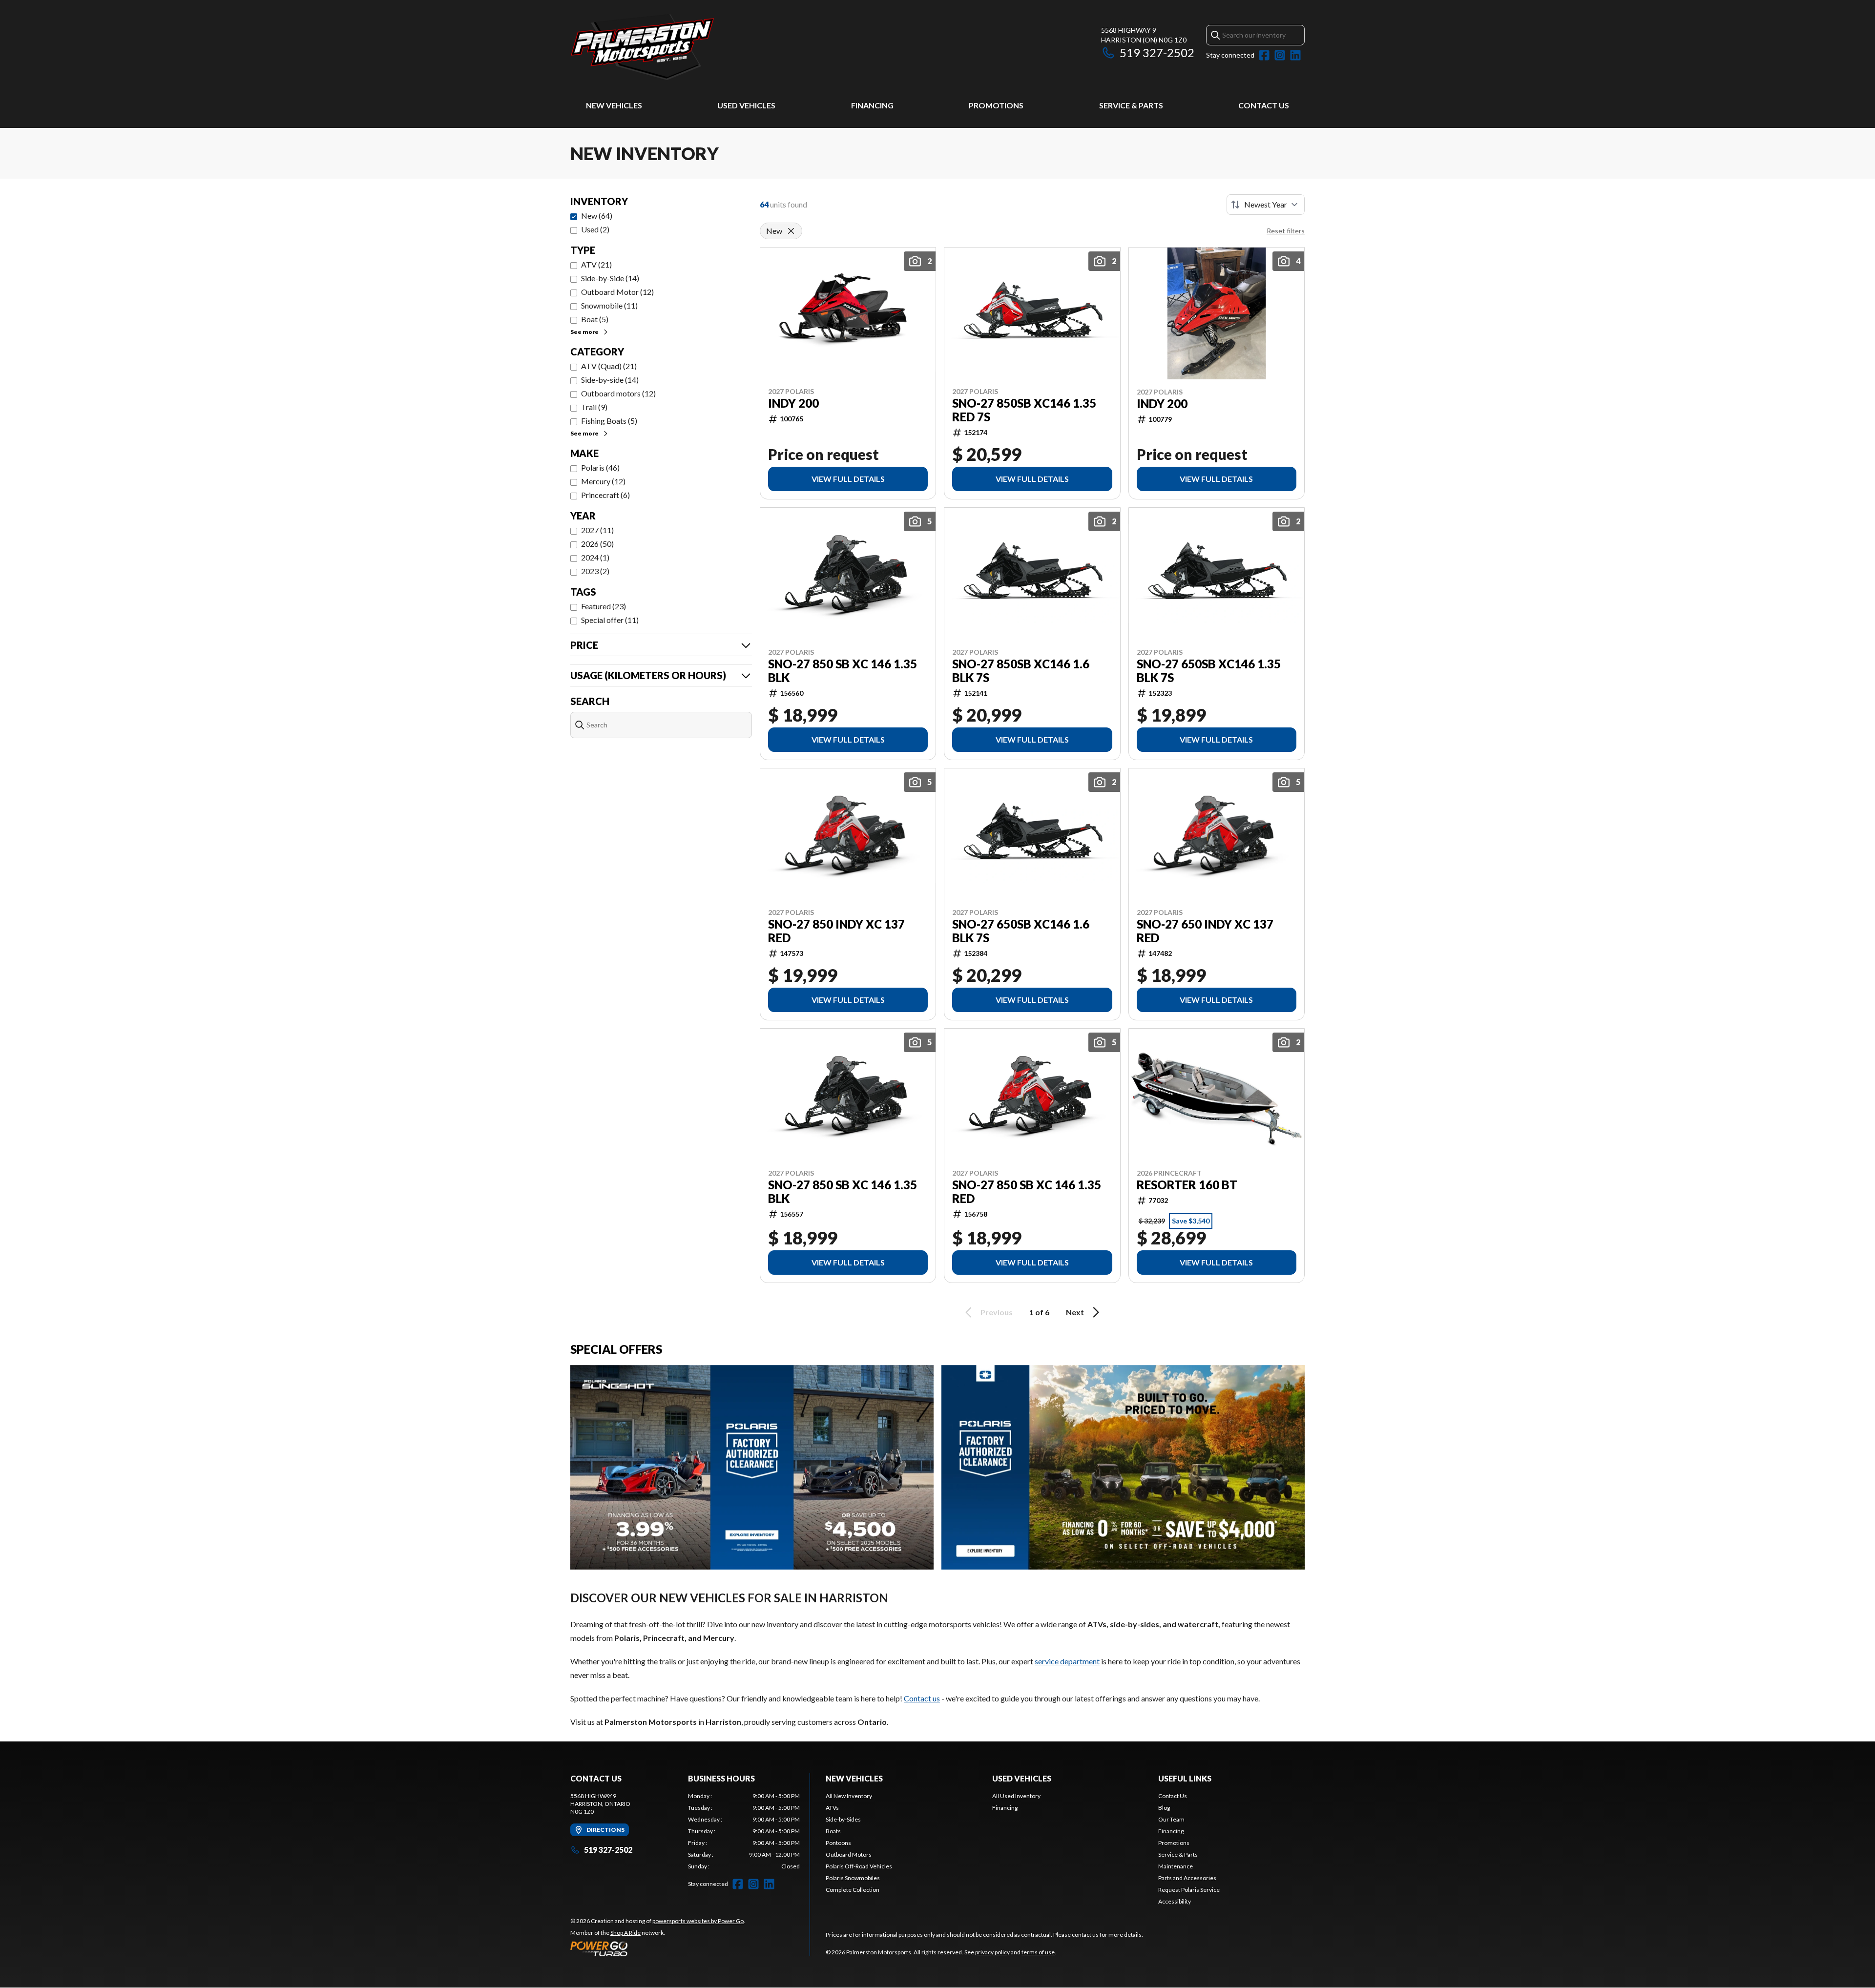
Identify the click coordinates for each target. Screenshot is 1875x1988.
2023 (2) (595, 571)
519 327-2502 (1157, 52)
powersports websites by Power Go (698, 1921)
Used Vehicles (746, 105)
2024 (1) (595, 557)
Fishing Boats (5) (609, 421)
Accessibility (1175, 1901)
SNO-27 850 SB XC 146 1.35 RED (1027, 1192)
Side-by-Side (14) (610, 278)
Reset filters (1286, 231)
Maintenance (1176, 1866)
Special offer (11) (610, 620)
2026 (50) (597, 544)
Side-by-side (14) (610, 380)
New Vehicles (614, 105)
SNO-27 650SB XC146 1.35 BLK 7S (1209, 671)
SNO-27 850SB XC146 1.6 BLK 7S (1021, 671)
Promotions (996, 105)
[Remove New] (791, 231)
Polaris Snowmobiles (853, 1878)
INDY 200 (793, 403)
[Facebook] (1264, 55)
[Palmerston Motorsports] (692, 47)
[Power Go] (658, 1948)
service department (1067, 1661)
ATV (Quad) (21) (609, 366)
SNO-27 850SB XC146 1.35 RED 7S (1024, 410)
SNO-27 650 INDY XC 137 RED (1205, 931)
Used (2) (595, 229)
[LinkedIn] (1295, 55)
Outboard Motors (849, 1854)
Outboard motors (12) (618, 393)
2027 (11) (597, 530)
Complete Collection (853, 1890)
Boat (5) (595, 319)
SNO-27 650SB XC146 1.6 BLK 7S (1021, 931)
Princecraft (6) (605, 495)
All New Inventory (849, 1796)
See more (584, 332)
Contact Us (1264, 105)
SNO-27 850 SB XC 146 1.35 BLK (843, 671)
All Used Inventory (1016, 1796)
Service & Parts (1131, 105)
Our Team (1171, 1819)
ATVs (832, 1808)
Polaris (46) (600, 467)
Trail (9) (594, 407)
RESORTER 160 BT (1187, 1185)
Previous (997, 1312)
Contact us (922, 1698)
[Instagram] (1280, 55)
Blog (1164, 1808)
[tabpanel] (744, 1831)
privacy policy (992, 1952)
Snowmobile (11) (609, 305)
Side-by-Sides (843, 1819)
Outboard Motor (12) (617, 292)
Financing (872, 105)
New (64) (597, 216)
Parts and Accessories (1187, 1878)
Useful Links (1185, 1778)
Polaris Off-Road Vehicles (859, 1866)
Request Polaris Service (1189, 1890)
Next (1075, 1312)
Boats (833, 1831)
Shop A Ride (625, 1933)
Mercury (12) (603, 481)
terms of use (1038, 1952)
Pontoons (838, 1843)
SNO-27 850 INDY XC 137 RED (836, 931)
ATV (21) (596, 264)
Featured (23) (604, 606)
